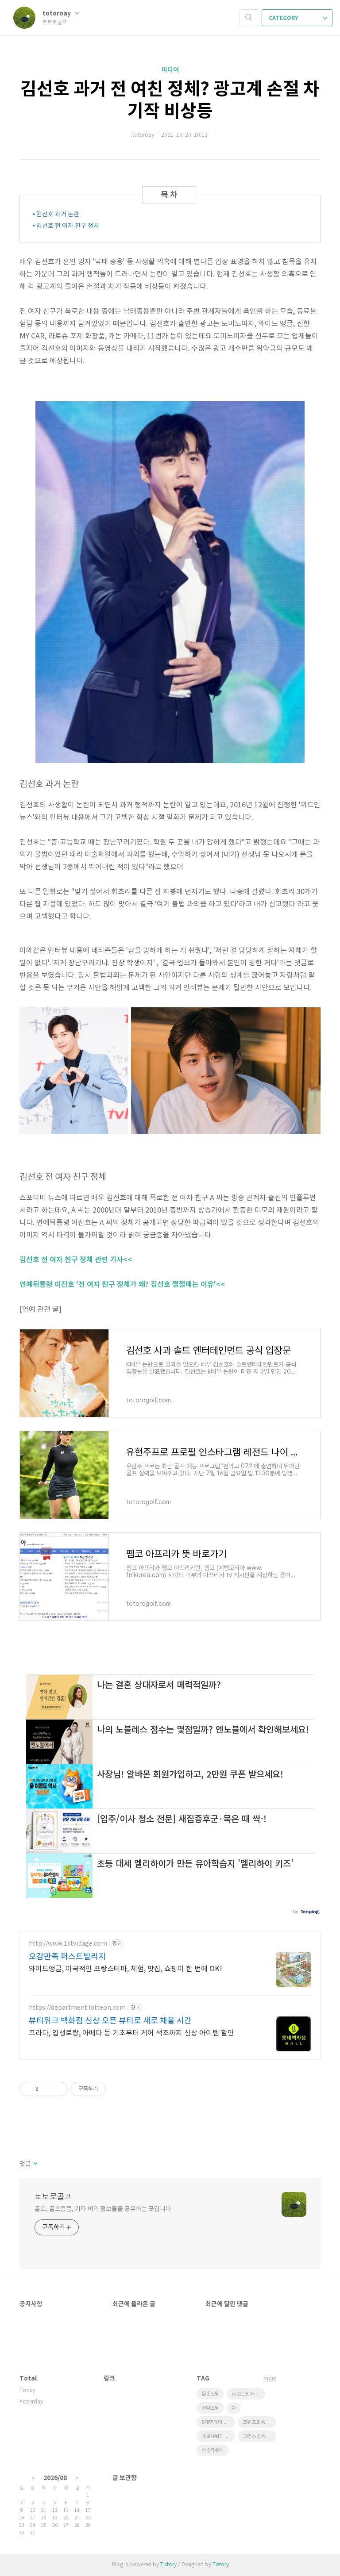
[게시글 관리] (58, 2089)
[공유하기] (47, 2089)
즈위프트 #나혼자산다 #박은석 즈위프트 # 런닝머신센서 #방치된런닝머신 (259, 2422)
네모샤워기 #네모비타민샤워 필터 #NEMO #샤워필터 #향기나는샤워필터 (218, 2436)
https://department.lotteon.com (77, 2008)
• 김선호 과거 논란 (56, 215)
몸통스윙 (210, 2394)
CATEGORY (284, 18)
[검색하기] (249, 18)
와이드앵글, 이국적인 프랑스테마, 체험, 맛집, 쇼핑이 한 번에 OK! (126, 1969)
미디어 (170, 70)
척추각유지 (212, 2451)
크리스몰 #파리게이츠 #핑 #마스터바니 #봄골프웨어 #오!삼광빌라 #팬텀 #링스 (259, 2436)
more (270, 2379)
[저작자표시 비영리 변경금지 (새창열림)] (118, 2089)
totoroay (57, 13)
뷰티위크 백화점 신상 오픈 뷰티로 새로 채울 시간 (110, 2021)
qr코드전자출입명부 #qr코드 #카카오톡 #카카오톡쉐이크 (248, 2394)
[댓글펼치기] (35, 2164)
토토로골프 (53, 2197)
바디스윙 (210, 2408)
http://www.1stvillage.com (68, 1944)
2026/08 (55, 2478)
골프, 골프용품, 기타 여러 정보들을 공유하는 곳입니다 (103, 2209)
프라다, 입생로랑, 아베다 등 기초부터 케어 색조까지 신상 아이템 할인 (131, 2033)
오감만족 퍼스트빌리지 (67, 1957)
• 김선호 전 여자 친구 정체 (66, 226)
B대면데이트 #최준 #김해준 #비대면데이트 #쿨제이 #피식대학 (218, 2422)
